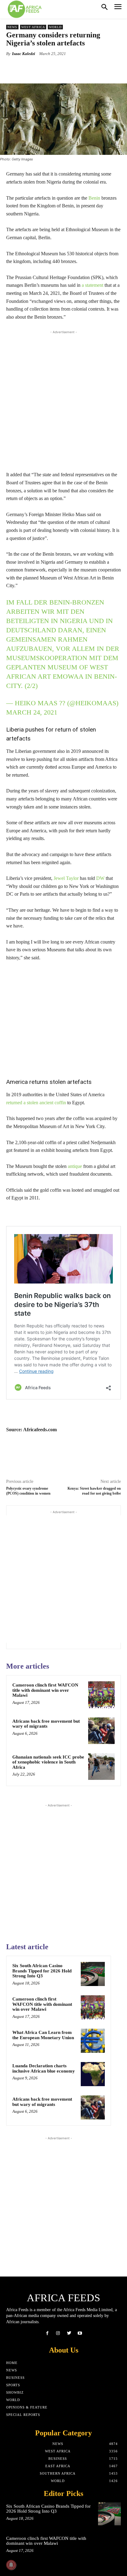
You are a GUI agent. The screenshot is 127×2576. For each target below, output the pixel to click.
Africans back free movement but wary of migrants (46, 1724)
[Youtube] (80, 2333)
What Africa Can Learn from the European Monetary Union (43, 2035)
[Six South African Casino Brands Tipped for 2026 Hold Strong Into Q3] (93, 1974)
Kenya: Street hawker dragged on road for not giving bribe (94, 1491)
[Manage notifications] (11, 2565)
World (55, 27)
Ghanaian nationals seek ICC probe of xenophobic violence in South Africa (48, 1762)
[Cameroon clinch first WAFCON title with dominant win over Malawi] (101, 1695)
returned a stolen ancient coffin (36, 1103)
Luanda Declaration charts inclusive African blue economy (44, 2068)
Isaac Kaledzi (24, 54)
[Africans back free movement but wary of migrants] (101, 1731)
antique (75, 1166)
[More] (85, 68)
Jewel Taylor (66, 878)
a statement (92, 285)
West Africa (33, 27)
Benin (94, 198)
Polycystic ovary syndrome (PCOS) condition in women (28, 1491)
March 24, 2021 (32, 712)
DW (100, 878)
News (12, 27)
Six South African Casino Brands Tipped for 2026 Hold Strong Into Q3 (42, 1971)
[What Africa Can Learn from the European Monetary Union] (93, 2041)
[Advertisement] (63, 399)
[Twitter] (69, 2333)
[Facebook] (47, 2333)
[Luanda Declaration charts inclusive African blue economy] (93, 2074)
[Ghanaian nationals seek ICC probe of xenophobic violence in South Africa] (101, 1767)
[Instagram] (58, 2333)
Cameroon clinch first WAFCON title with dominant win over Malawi (45, 1690)
